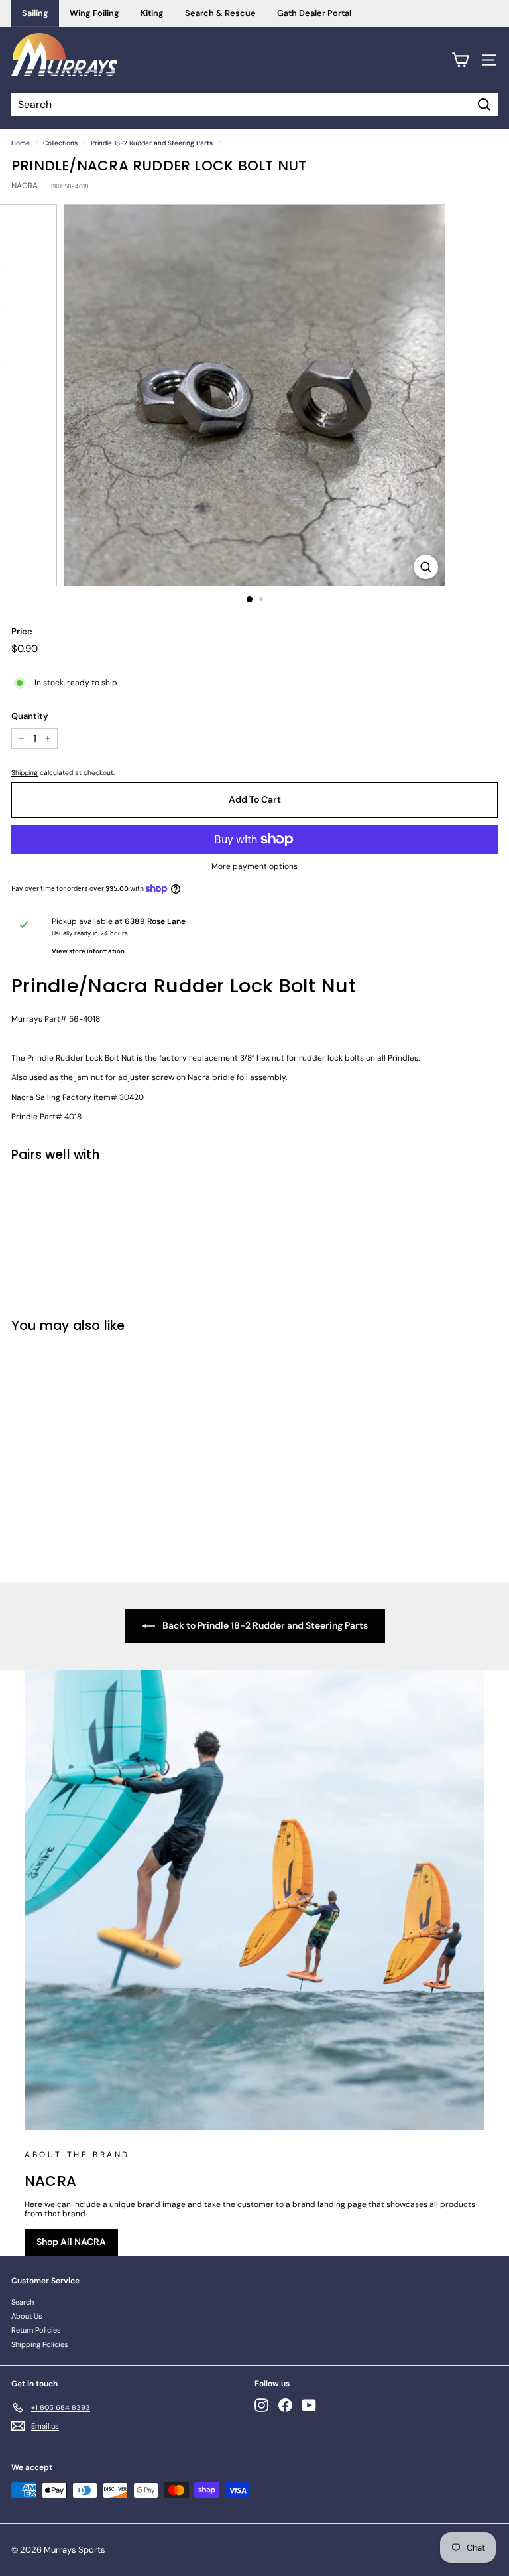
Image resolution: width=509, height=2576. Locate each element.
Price (22, 632)
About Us (27, 2316)
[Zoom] (426, 567)
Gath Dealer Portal (314, 13)
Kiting (152, 13)
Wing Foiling (94, 13)
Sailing (35, 13)
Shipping (25, 773)
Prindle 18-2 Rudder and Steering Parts (152, 143)
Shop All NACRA (71, 2242)
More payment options (254, 866)
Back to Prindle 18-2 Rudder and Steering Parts (264, 1625)
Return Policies (36, 2330)
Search (23, 2302)
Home (21, 143)
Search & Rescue (220, 13)
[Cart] (460, 60)
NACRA (25, 186)
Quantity (30, 716)
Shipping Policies (40, 2344)
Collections (60, 143)
